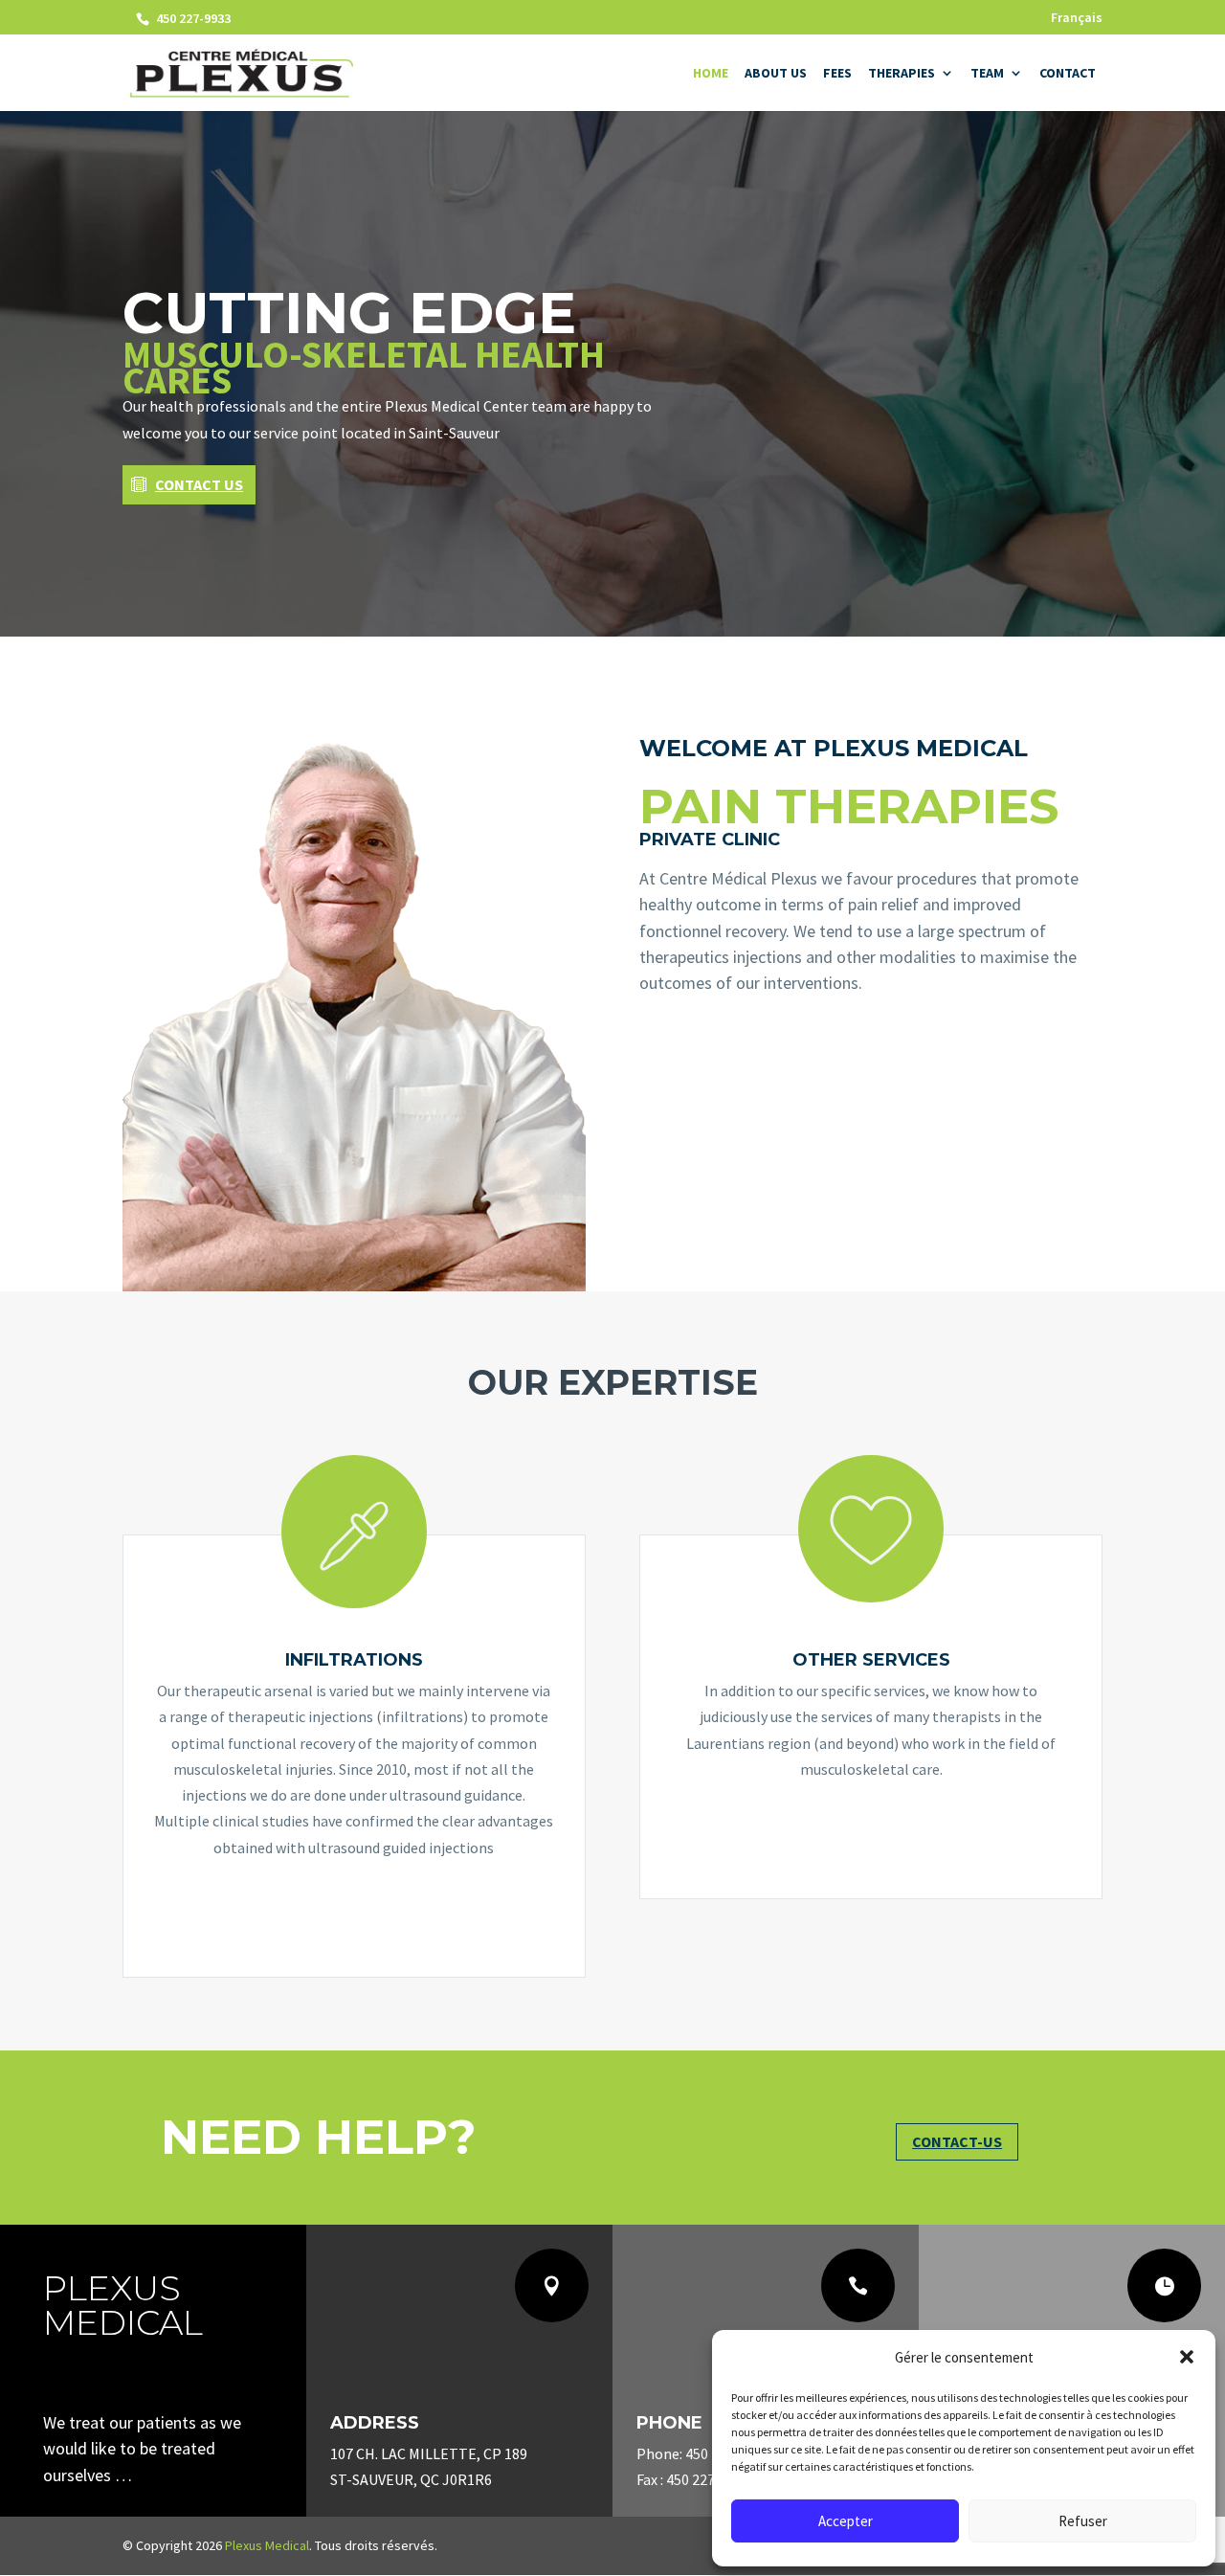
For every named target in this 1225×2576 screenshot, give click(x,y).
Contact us (199, 484)
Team (987, 74)
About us (776, 74)
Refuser (1083, 2521)
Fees (837, 74)
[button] (1187, 2357)
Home (711, 74)
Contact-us (957, 2141)
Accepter (846, 2521)
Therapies (902, 74)
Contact (1068, 74)
